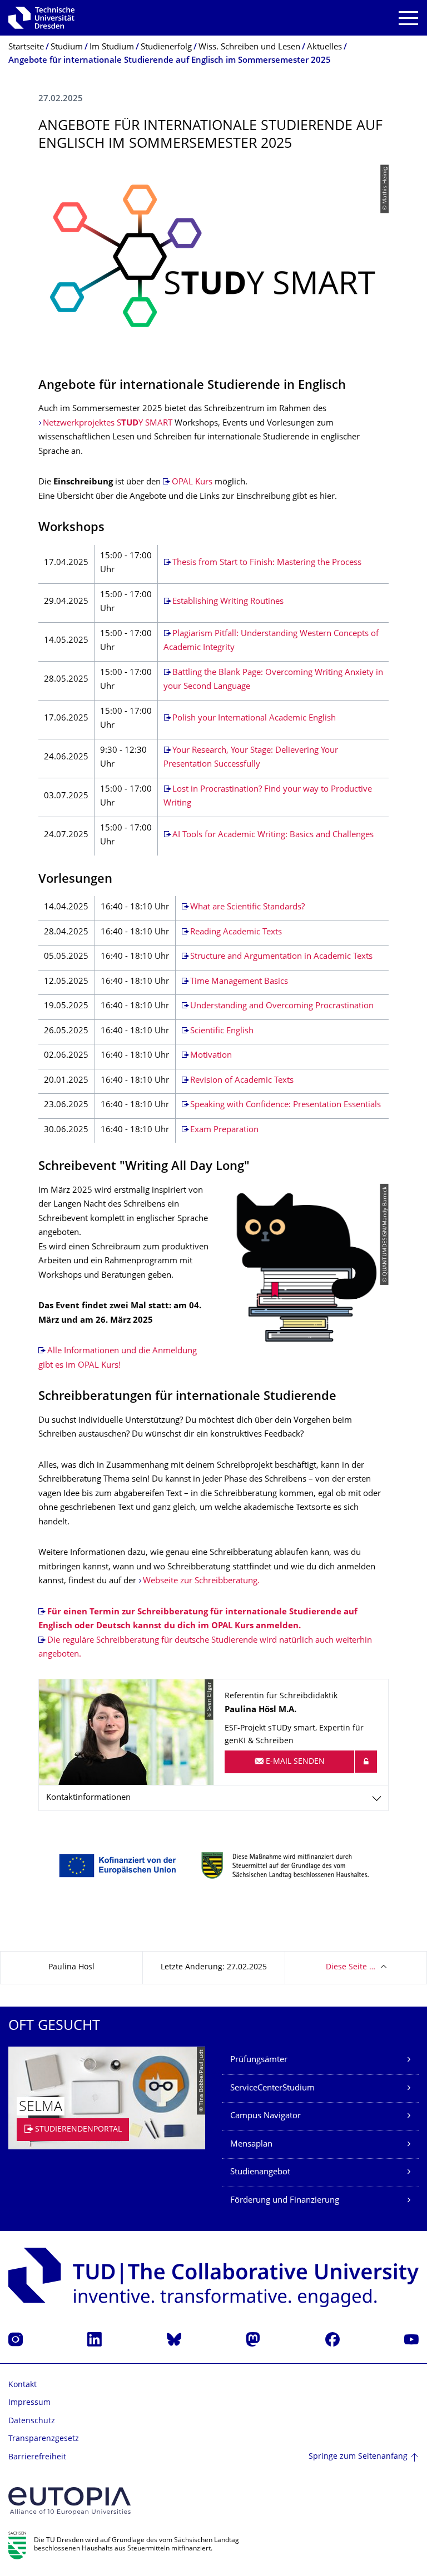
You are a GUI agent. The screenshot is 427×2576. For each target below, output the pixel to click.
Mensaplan (251, 2145)
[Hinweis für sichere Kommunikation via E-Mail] (366, 1762)
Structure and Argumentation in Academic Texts (281, 957)
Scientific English (222, 1031)
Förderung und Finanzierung (285, 2201)
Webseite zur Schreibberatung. (201, 1581)
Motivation (211, 1056)
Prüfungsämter (259, 2060)
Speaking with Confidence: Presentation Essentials (286, 1105)
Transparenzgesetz (44, 2439)
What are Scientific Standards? (247, 907)
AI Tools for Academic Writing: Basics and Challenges (273, 835)
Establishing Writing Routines (228, 602)
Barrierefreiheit (37, 2457)
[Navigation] (408, 18)
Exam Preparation (224, 1130)
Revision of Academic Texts (242, 1081)
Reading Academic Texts (236, 932)
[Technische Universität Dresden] (41, 18)
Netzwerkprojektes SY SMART (108, 424)
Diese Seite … (351, 1967)
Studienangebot (260, 2172)
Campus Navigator (265, 2116)
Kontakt (23, 2385)
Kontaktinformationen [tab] (88, 1798)
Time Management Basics (239, 982)
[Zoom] (213, 1865)
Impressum (29, 2403)
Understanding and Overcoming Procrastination (282, 1006)
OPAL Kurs (192, 482)
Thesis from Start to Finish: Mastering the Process (267, 563)
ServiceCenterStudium (272, 2089)
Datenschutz (32, 2421)
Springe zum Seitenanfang (358, 2457)
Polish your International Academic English (254, 719)
